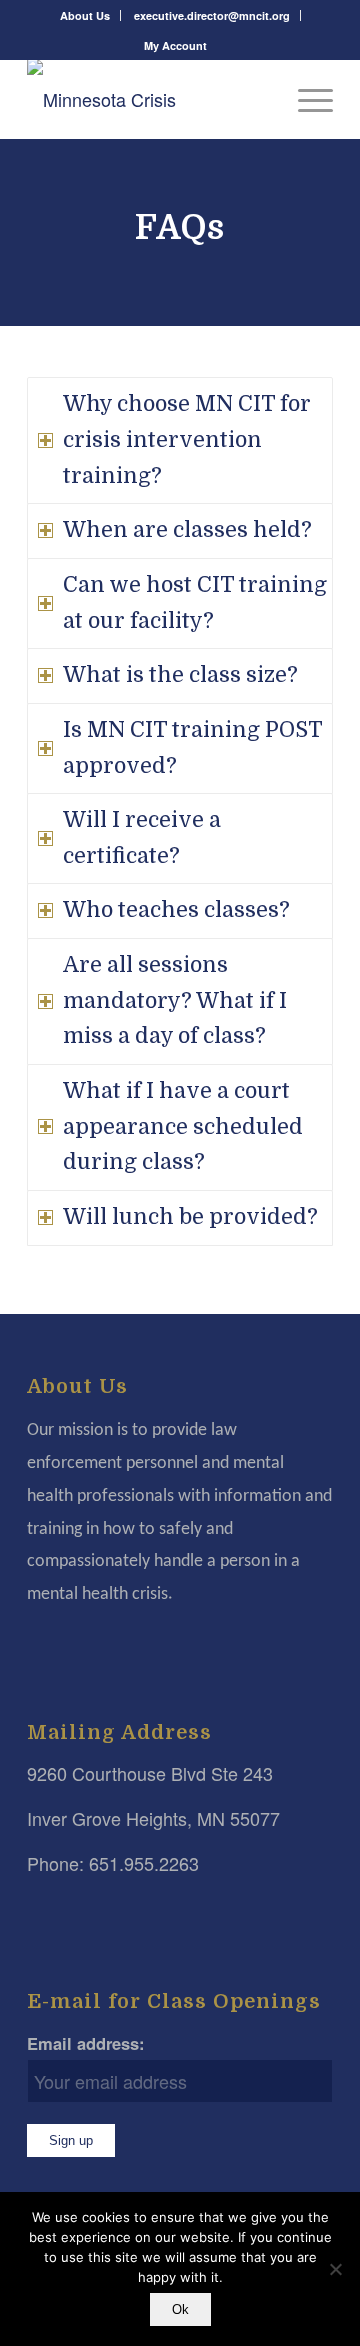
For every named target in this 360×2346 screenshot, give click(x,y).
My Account (175, 45)
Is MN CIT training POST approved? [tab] (193, 748)
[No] (335, 2269)
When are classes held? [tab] (187, 530)
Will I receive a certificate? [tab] (142, 838)
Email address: (86, 2043)
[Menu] (305, 99)
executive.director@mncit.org (212, 15)
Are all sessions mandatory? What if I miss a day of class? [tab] (175, 1000)
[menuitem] (85, 15)
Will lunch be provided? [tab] (190, 1217)
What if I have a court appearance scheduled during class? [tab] (183, 1126)
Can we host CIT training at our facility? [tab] (195, 603)
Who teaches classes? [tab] (176, 910)
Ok (180, 2309)
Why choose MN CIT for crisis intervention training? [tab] (187, 439)
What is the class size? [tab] (180, 675)
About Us (85, 15)
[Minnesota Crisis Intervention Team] (149, 99)
